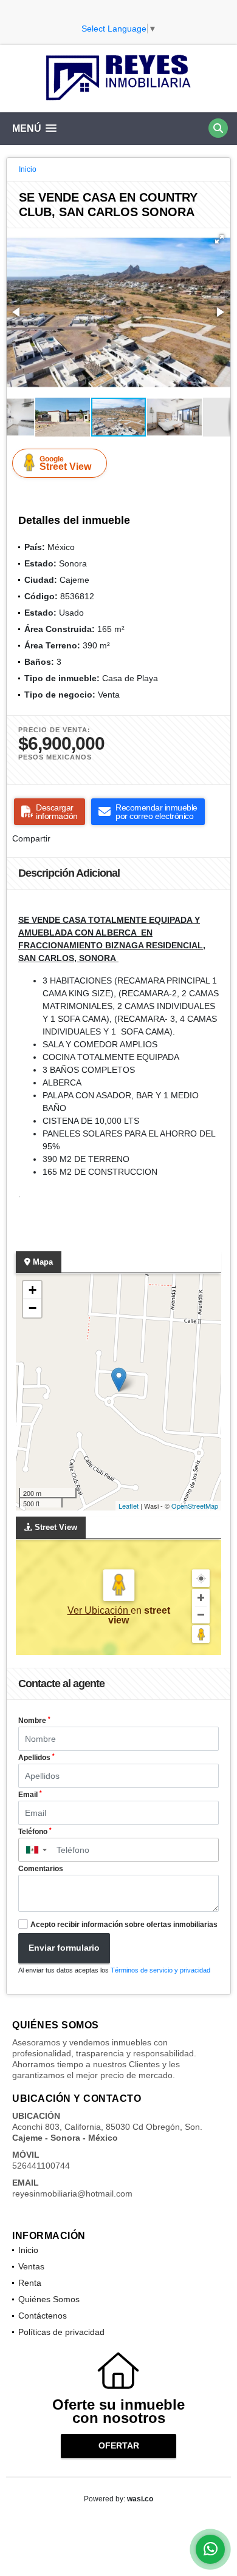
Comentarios (41, 1869)
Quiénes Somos (49, 2299)
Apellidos (36, 1758)
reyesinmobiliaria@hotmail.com (72, 2194)
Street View (65, 463)
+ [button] (33, 1290)
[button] (219, 239)
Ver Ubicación (99, 1610)
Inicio (28, 169)
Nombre (34, 1721)
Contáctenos (43, 2316)
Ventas (31, 2266)
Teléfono (35, 1832)
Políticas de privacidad (61, 2332)
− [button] (33, 1308)
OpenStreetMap (195, 1506)
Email (30, 1795)
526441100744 (41, 2166)
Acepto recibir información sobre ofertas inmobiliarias (124, 1925)
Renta (30, 2283)
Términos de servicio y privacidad (160, 1970)
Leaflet (129, 1506)
